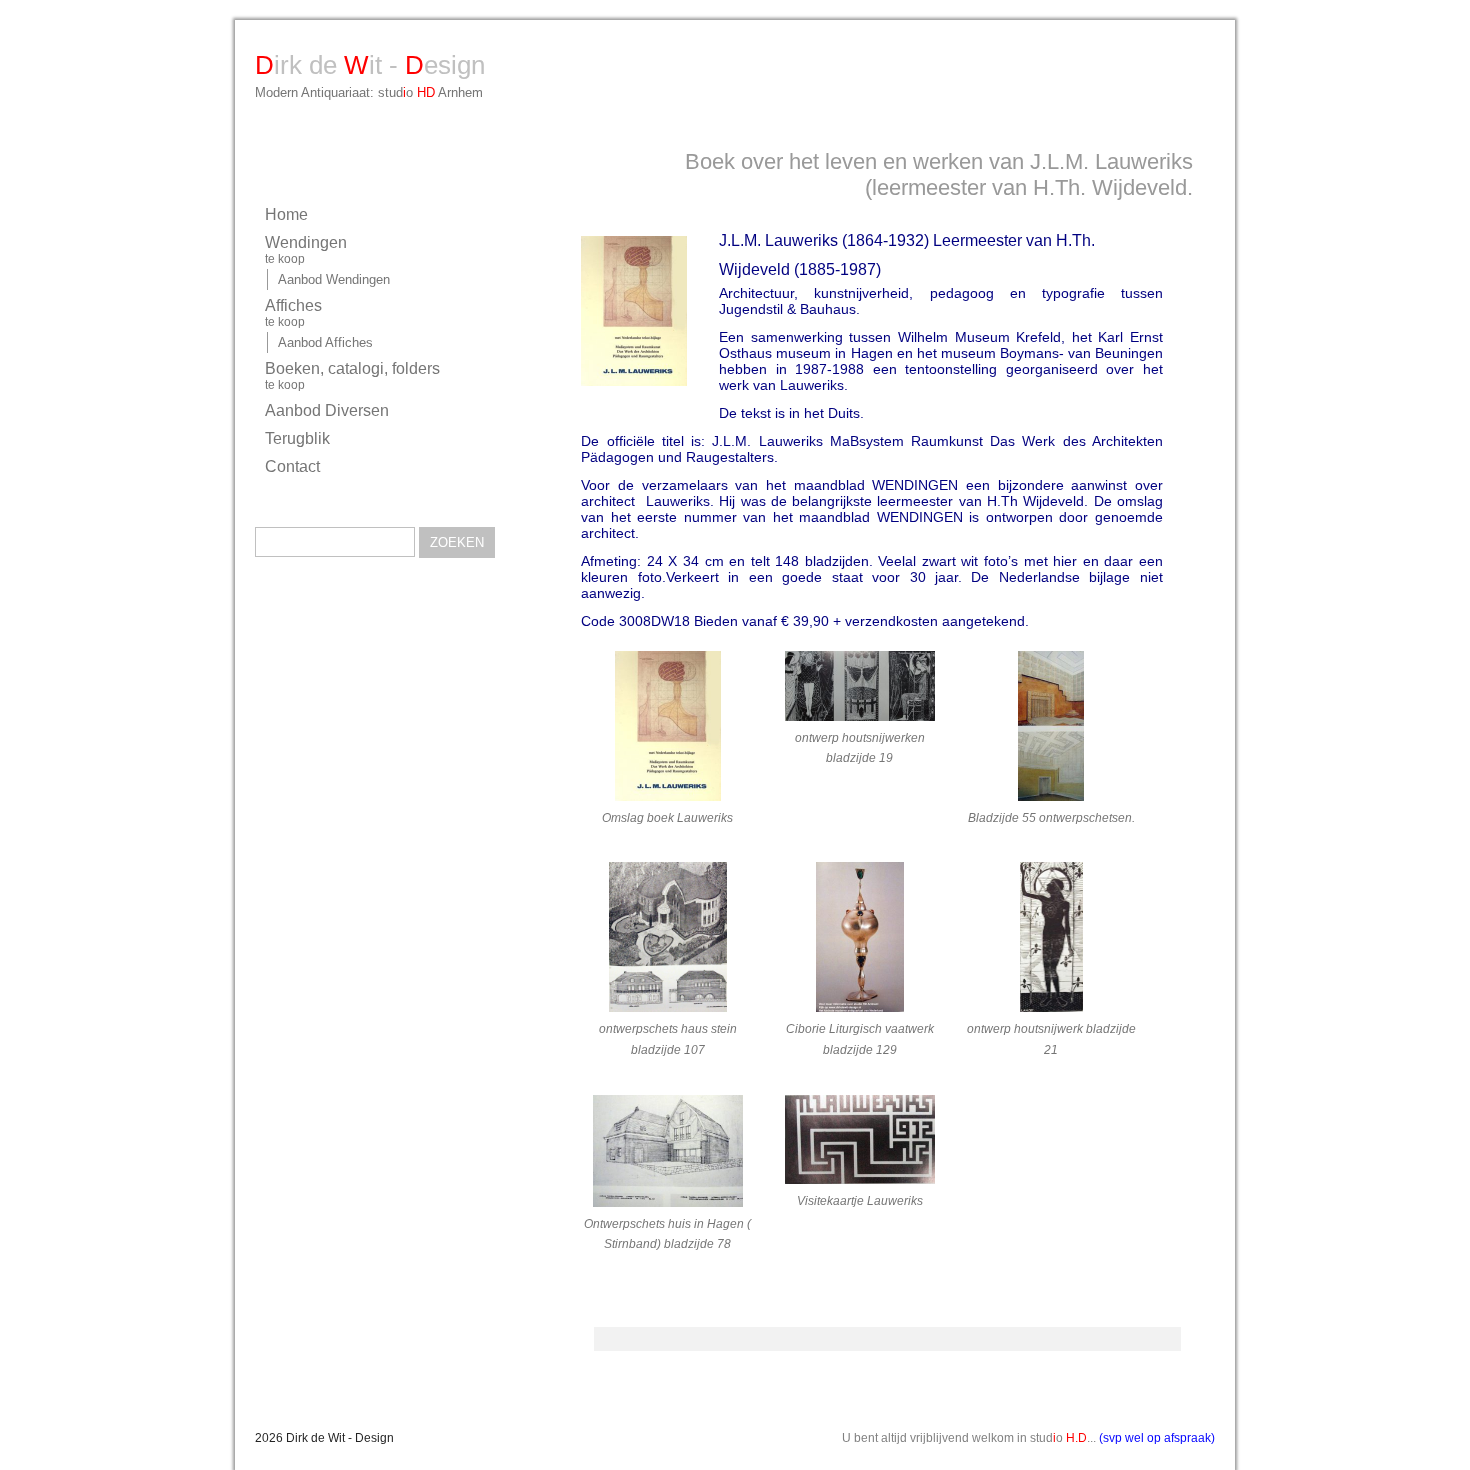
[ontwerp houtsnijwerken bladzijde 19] (859, 689)
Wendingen (306, 250)
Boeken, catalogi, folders (352, 376)
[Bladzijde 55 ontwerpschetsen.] (1051, 729)
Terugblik (297, 438)
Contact (292, 466)
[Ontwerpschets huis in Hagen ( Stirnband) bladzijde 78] (667, 1154)
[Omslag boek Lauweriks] (667, 729)
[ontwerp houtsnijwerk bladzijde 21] (1051, 940)
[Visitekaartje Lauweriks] (859, 1143)
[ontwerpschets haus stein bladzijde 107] (667, 940)
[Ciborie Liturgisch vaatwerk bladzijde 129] (859, 940)
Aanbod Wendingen (334, 279)
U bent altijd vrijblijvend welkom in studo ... (1028, 1438)
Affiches (293, 313)
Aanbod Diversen (327, 410)
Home (286, 214)
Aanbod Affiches (325, 342)
